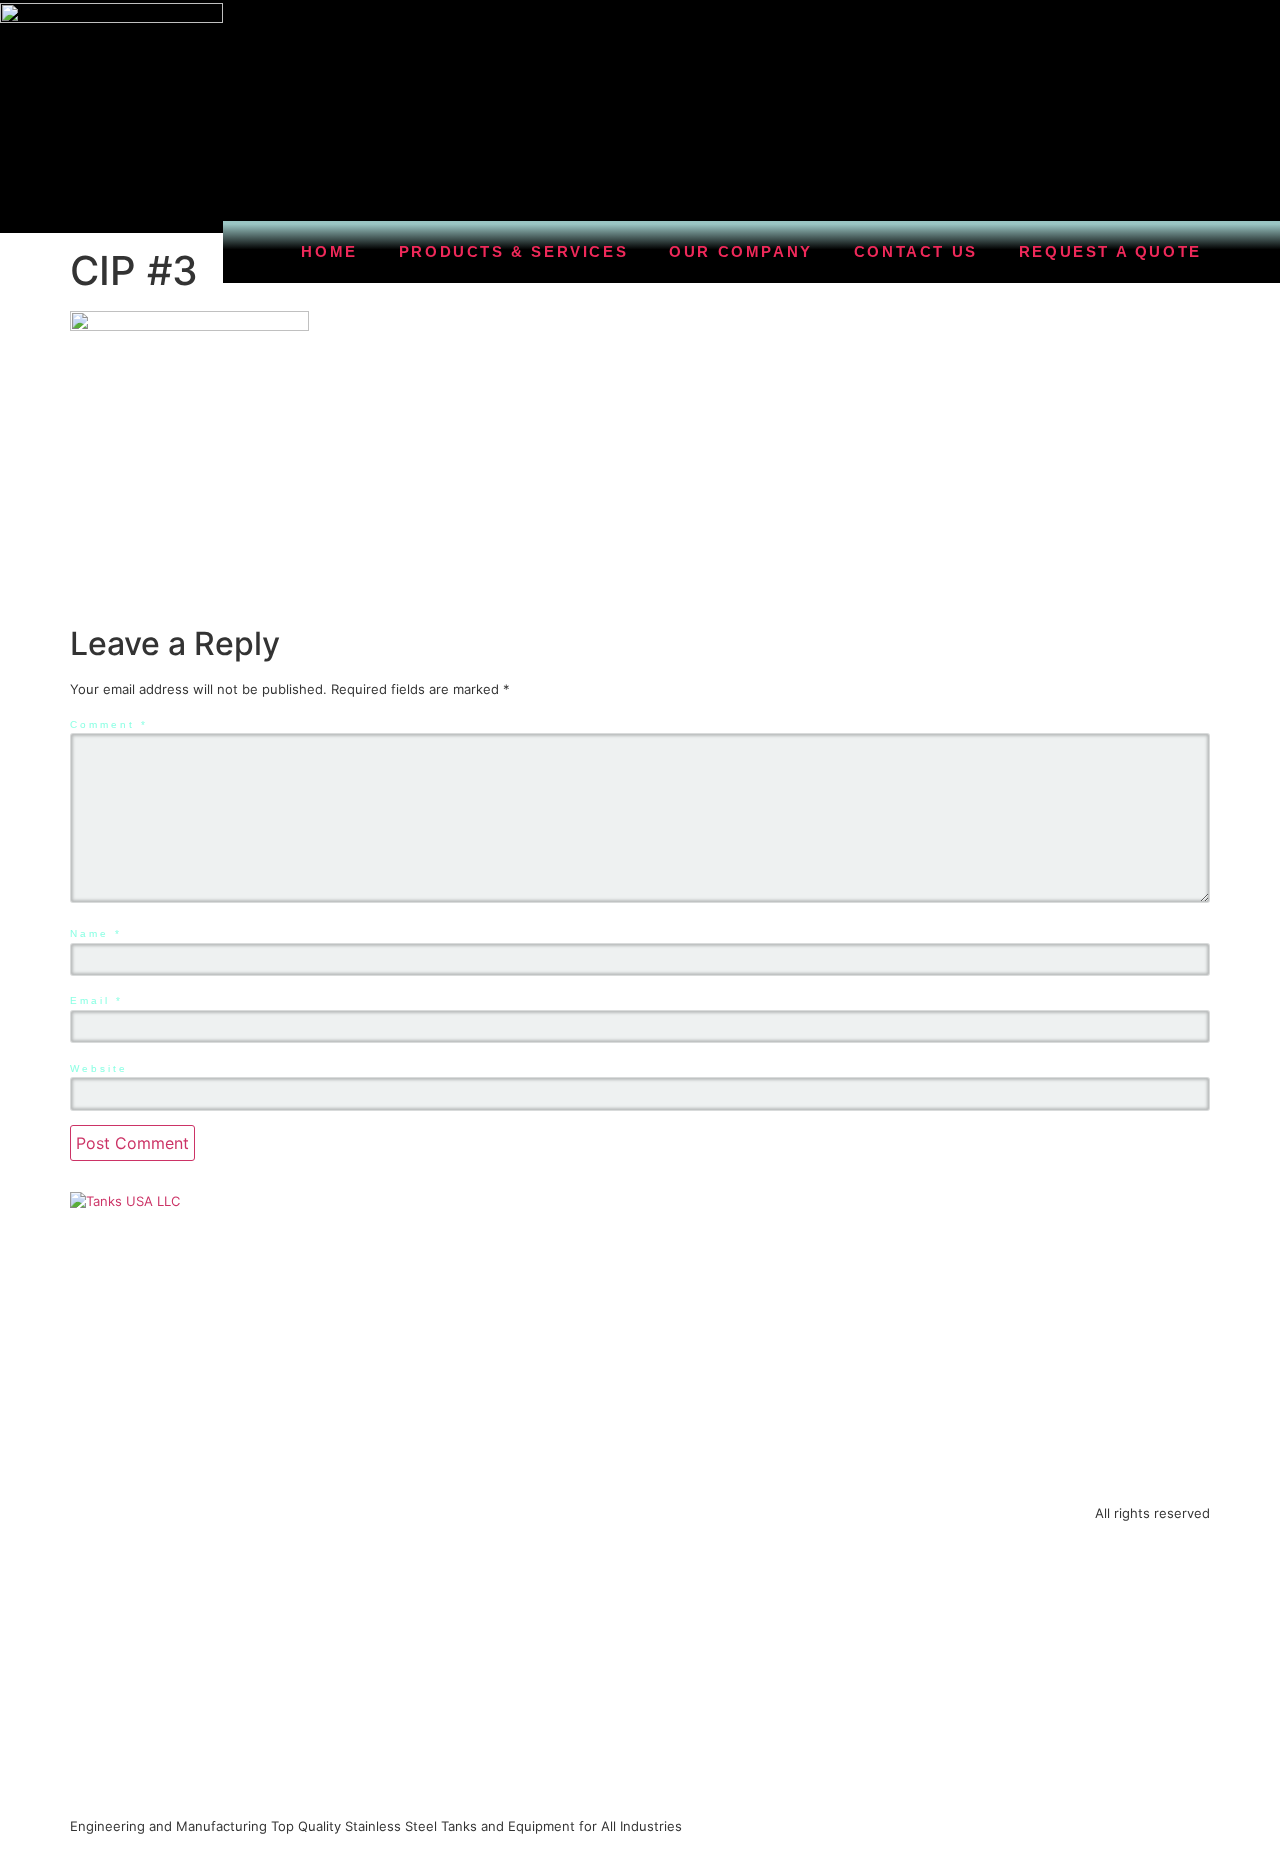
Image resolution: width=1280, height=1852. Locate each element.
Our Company (741, 251)
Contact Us (916, 251)
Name (96, 933)
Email (96, 1000)
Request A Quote (1110, 251)
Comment (109, 724)
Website (99, 1068)
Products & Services (513, 251)
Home (329, 251)
